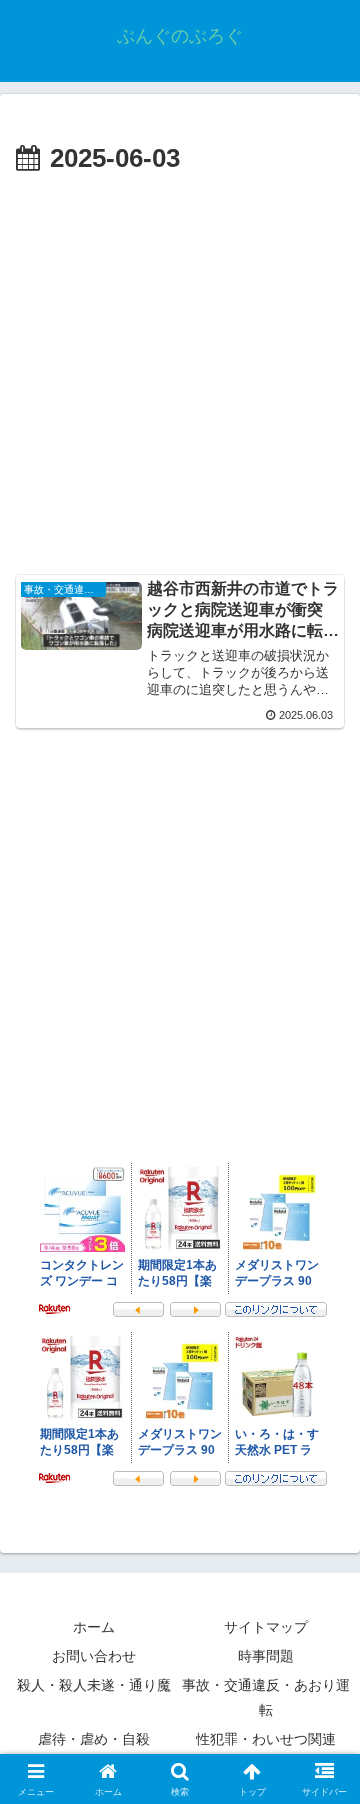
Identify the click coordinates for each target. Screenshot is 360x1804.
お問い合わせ (94, 1656)
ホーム (94, 1627)
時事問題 (266, 1656)
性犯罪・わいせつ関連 (266, 1739)
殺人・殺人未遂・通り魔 (94, 1685)
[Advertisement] (180, 372)
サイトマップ (266, 1627)
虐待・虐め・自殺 (94, 1739)
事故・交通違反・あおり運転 (266, 1697)
